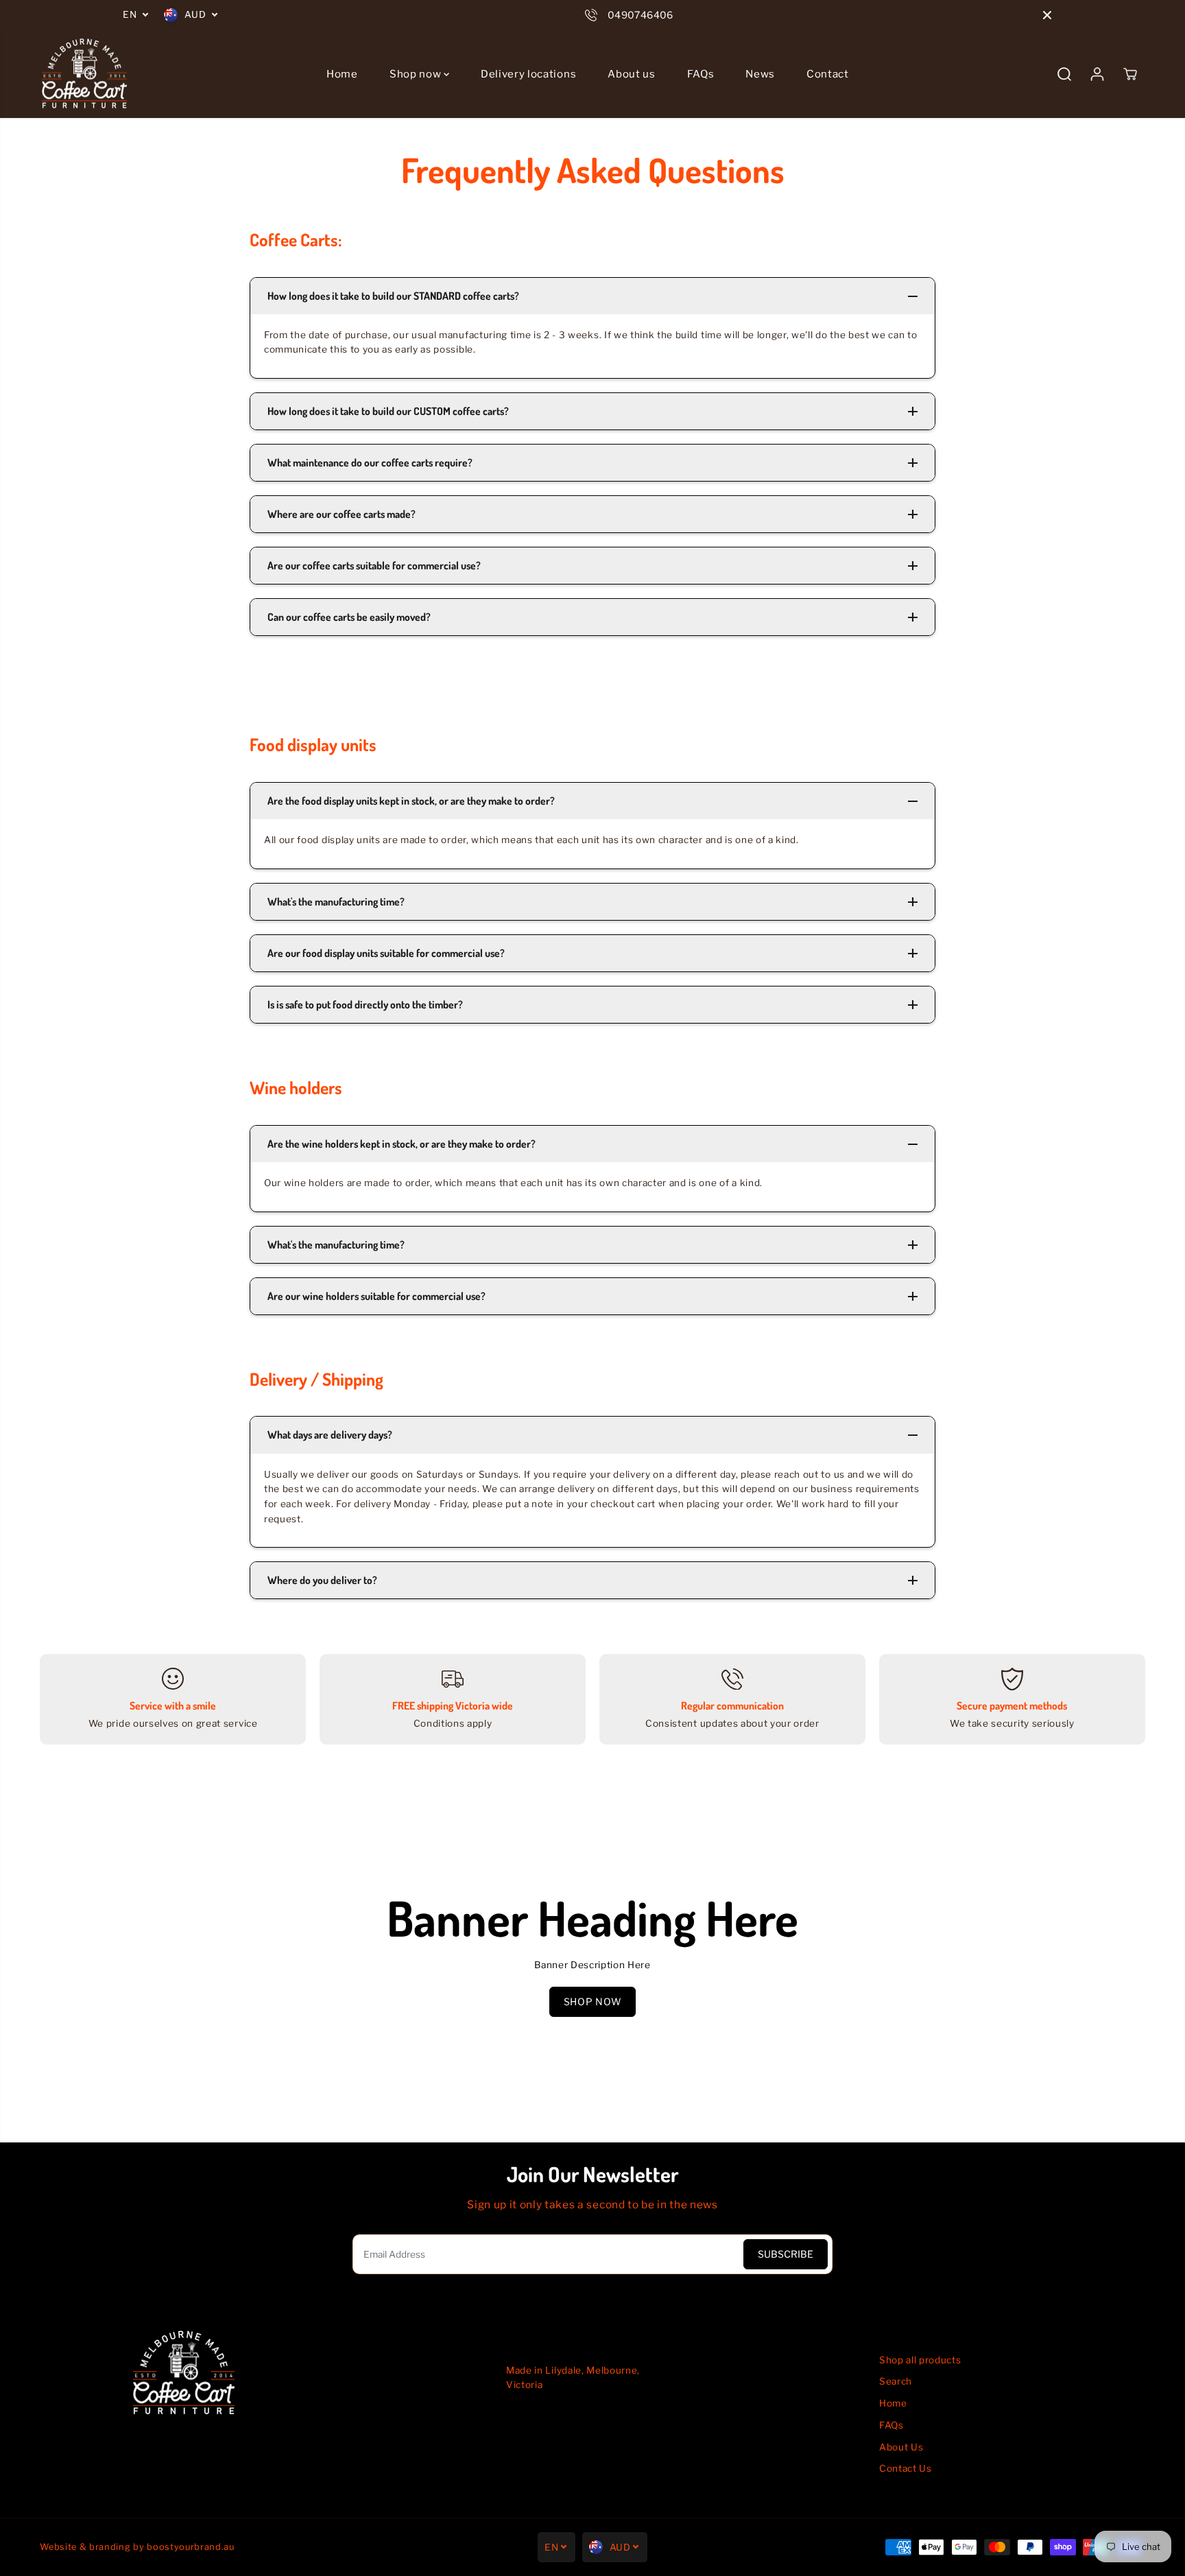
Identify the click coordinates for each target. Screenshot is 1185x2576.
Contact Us (906, 2468)
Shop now (417, 74)
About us (631, 74)
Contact (828, 74)
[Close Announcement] (1047, 15)
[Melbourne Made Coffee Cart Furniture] (84, 74)
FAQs (701, 74)
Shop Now (592, 2001)
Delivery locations (528, 74)
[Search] (1064, 74)
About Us (901, 2447)
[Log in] (1097, 74)
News (760, 74)
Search (896, 2381)
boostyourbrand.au (191, 2547)
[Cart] (1130, 74)
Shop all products (920, 2360)
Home (342, 74)
